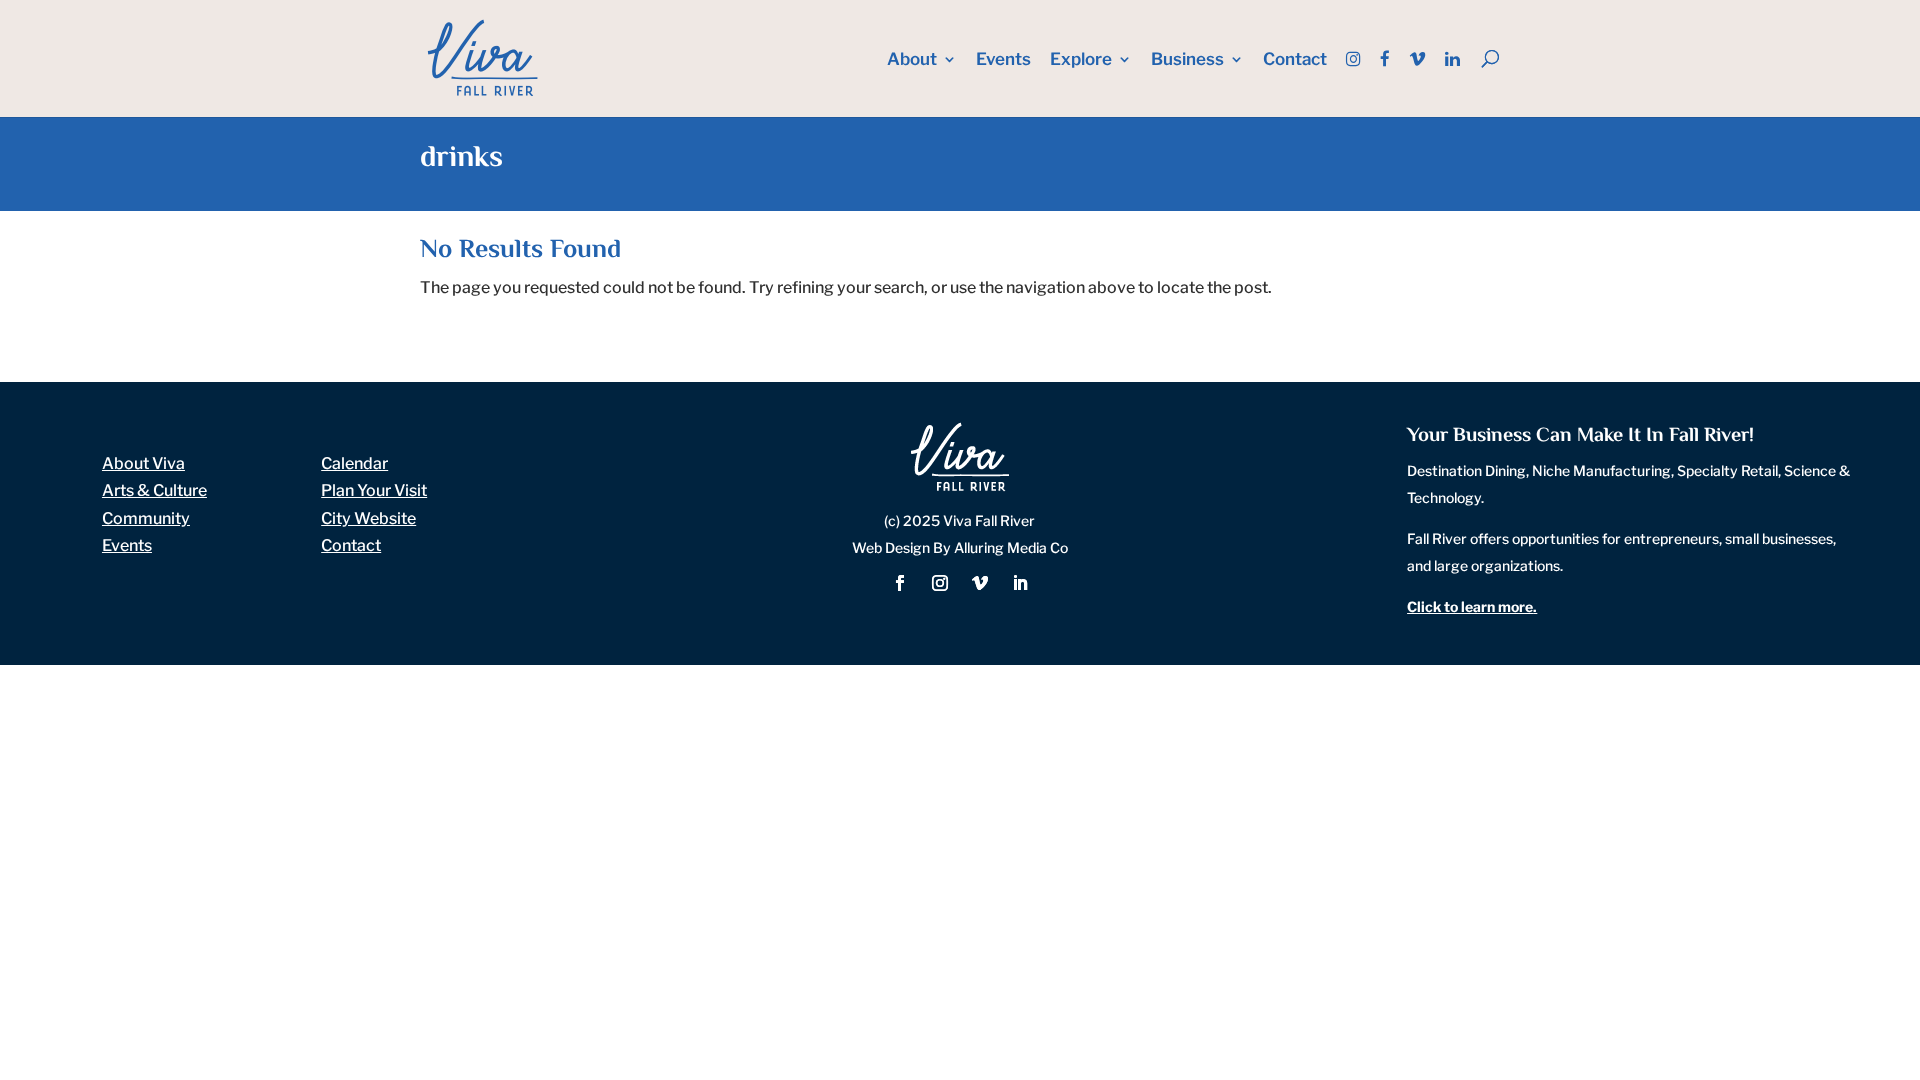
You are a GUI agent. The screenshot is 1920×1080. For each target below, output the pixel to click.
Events (1003, 60)
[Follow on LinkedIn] (1020, 583)
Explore (1081, 60)
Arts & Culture (154, 490)
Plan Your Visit (374, 490)
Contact (1295, 60)
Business (1187, 60)
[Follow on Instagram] (940, 583)
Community (146, 518)
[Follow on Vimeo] (980, 583)
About (912, 60)
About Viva (143, 463)
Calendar (354, 463)
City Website (368, 518)
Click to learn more (1470, 606)
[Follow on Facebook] (900, 583)
